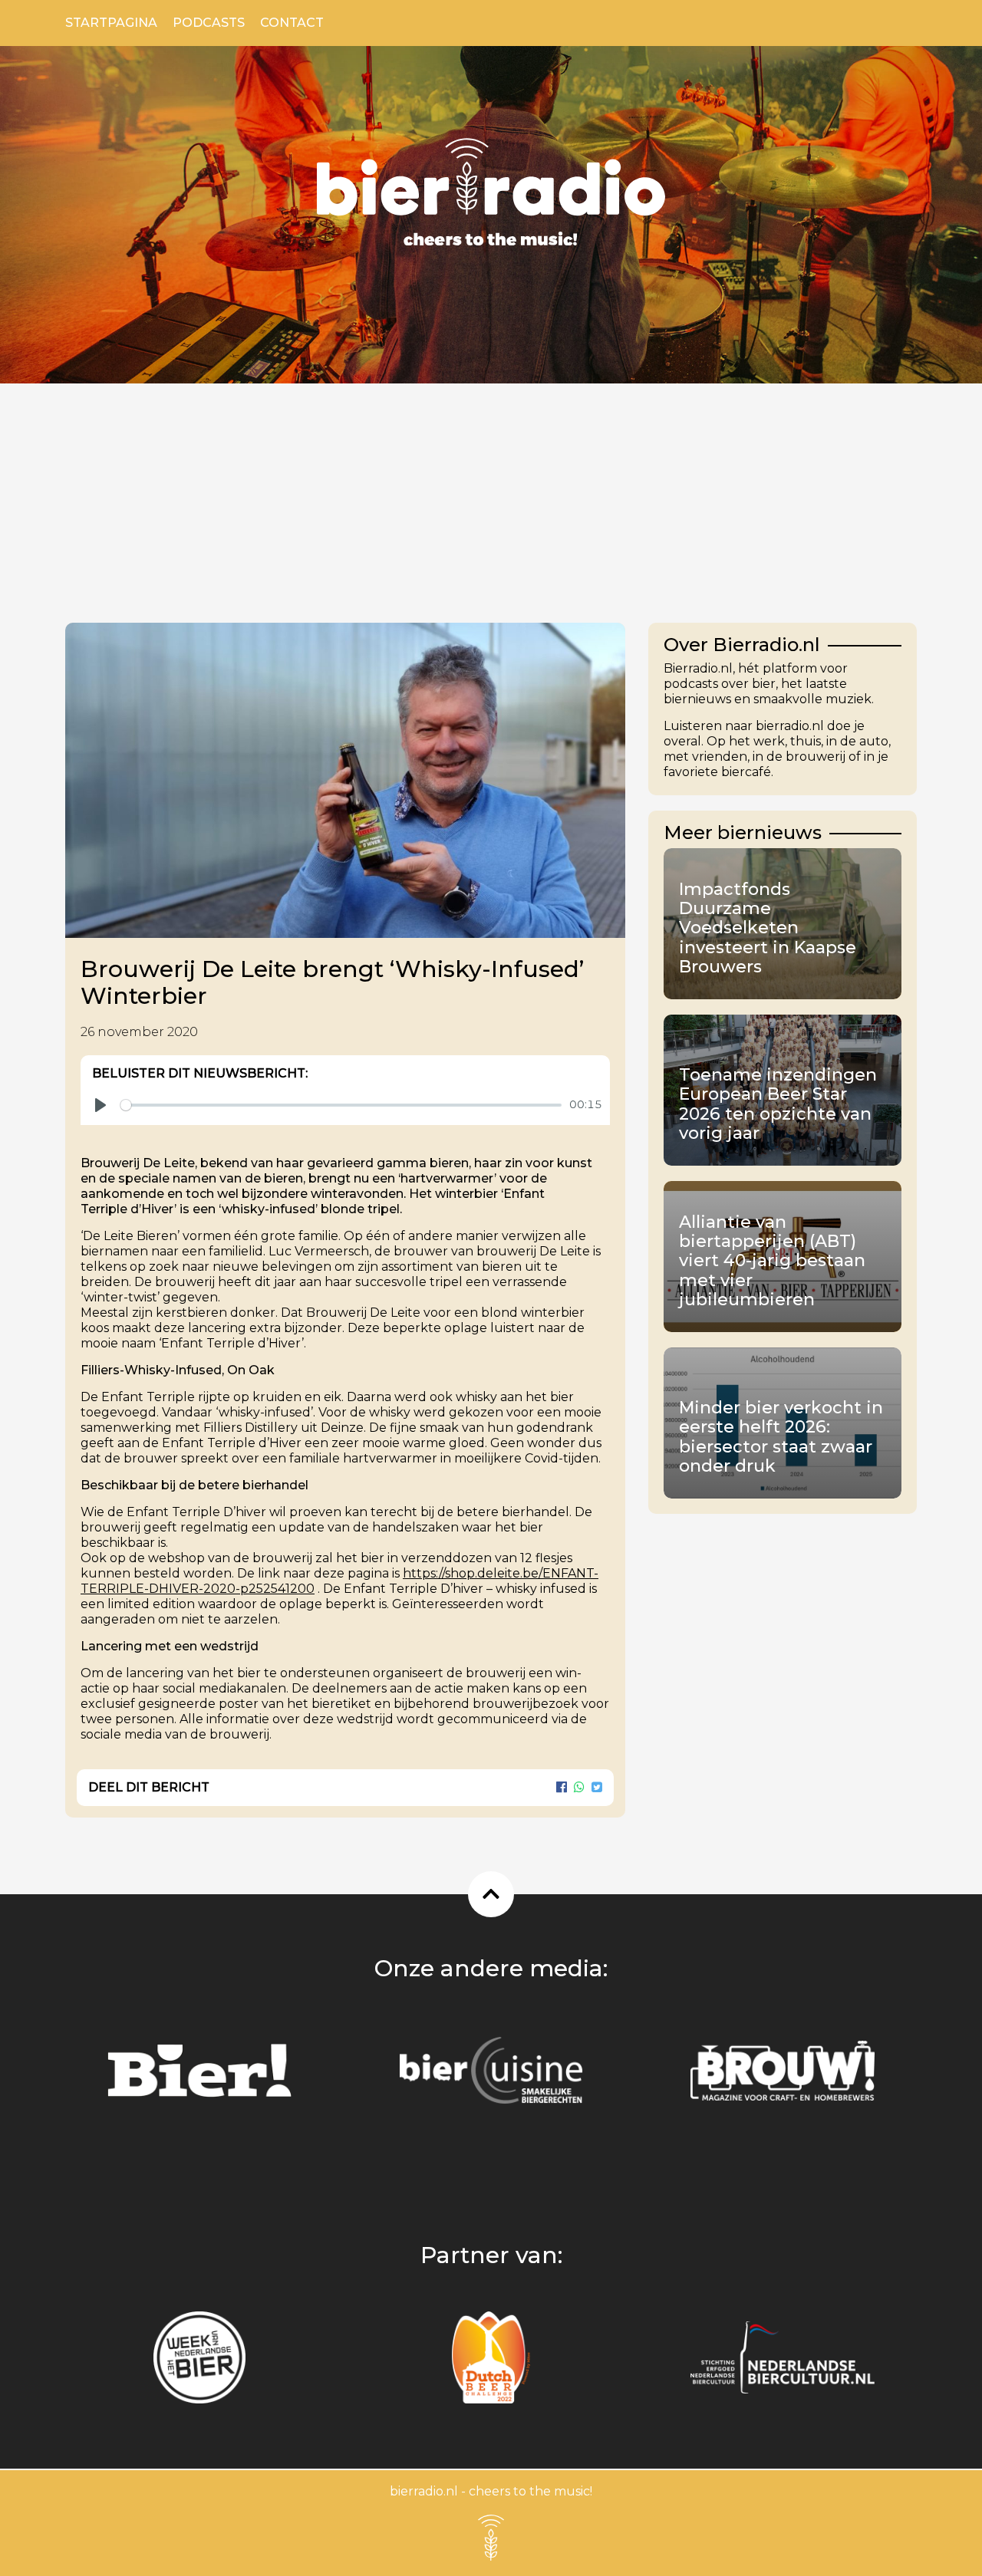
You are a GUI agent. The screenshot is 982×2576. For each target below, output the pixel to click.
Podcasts (209, 23)
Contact (292, 23)
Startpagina (111, 23)
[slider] (341, 1105)
